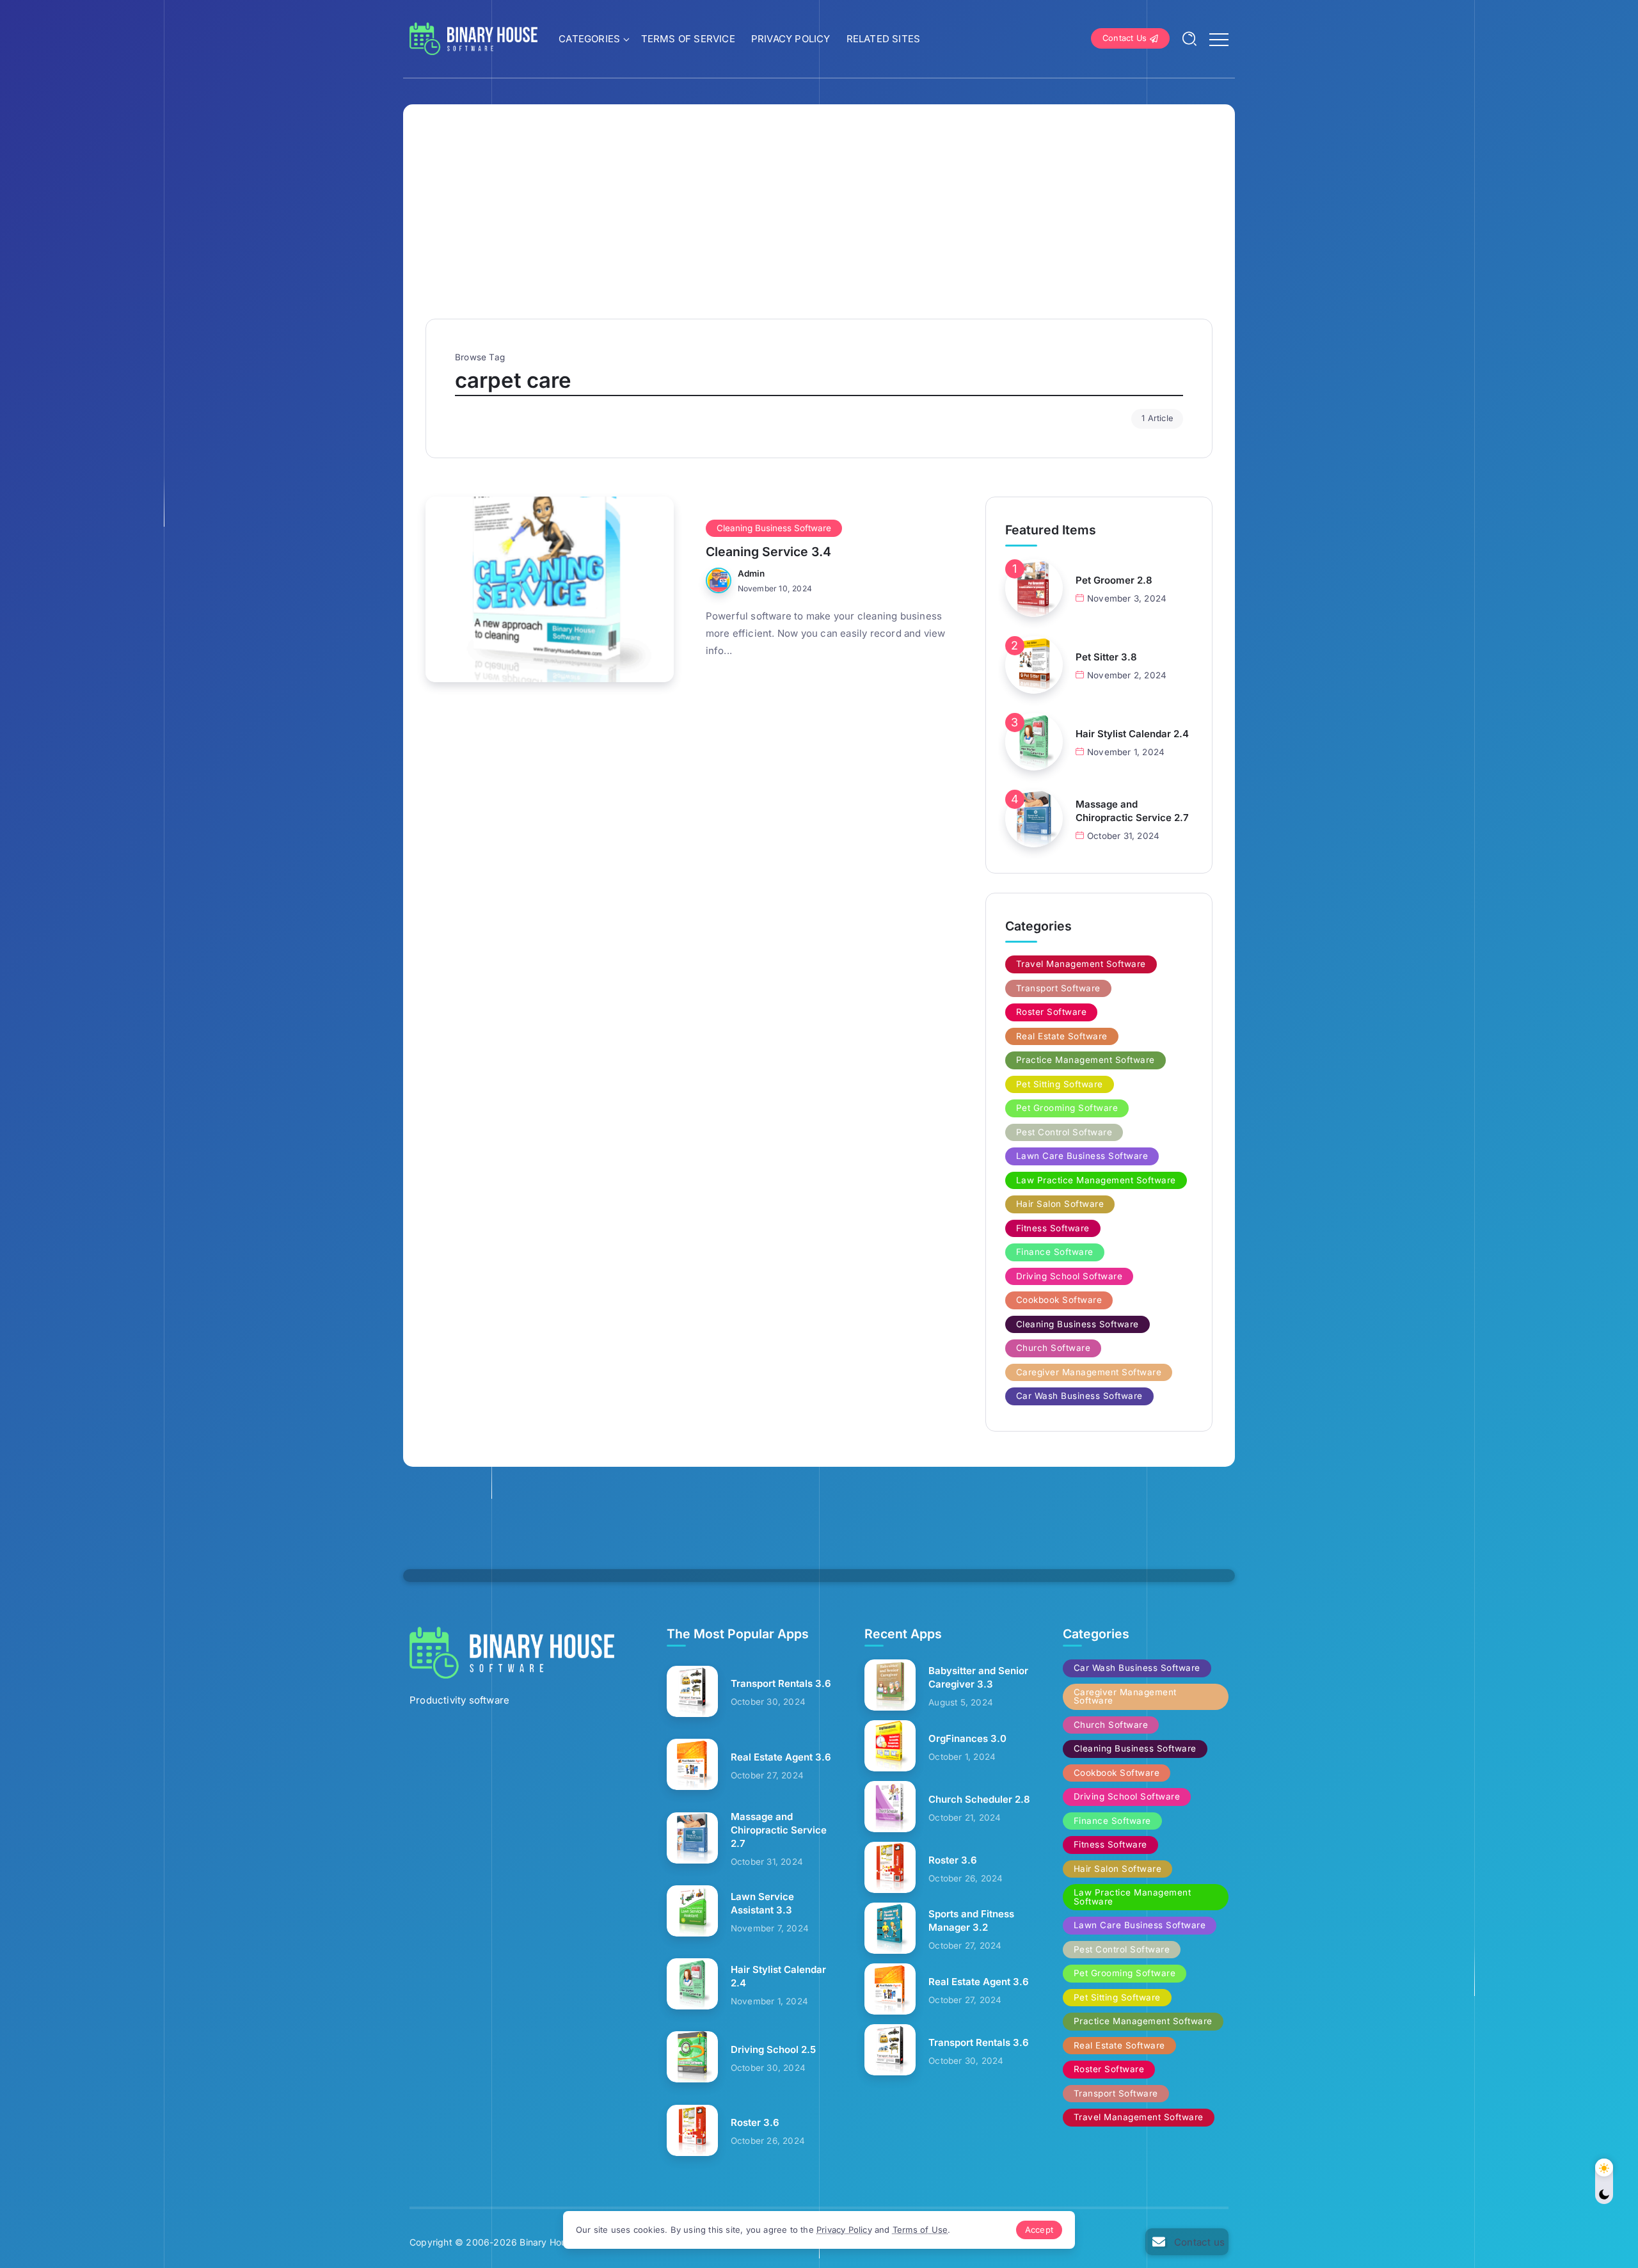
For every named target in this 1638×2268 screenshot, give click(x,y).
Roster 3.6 (755, 2122)
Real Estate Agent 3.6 (781, 1757)
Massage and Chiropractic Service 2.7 (1132, 811)
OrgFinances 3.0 (967, 1738)
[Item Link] (550, 589)
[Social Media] (1187, 2242)
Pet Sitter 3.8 (1106, 657)
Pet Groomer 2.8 (1114, 580)
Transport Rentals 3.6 (781, 1683)
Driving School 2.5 (773, 2049)
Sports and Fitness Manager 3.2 (971, 1921)
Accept (1039, 2230)
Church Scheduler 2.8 (979, 1799)
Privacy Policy (844, 2230)
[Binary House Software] (473, 37)
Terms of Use (920, 2230)
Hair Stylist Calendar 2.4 (1132, 734)
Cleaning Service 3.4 (768, 552)
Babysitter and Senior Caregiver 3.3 (978, 1677)
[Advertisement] (819, 223)
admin (751, 573)
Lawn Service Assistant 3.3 (762, 1903)
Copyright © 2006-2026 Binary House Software (514, 2242)
